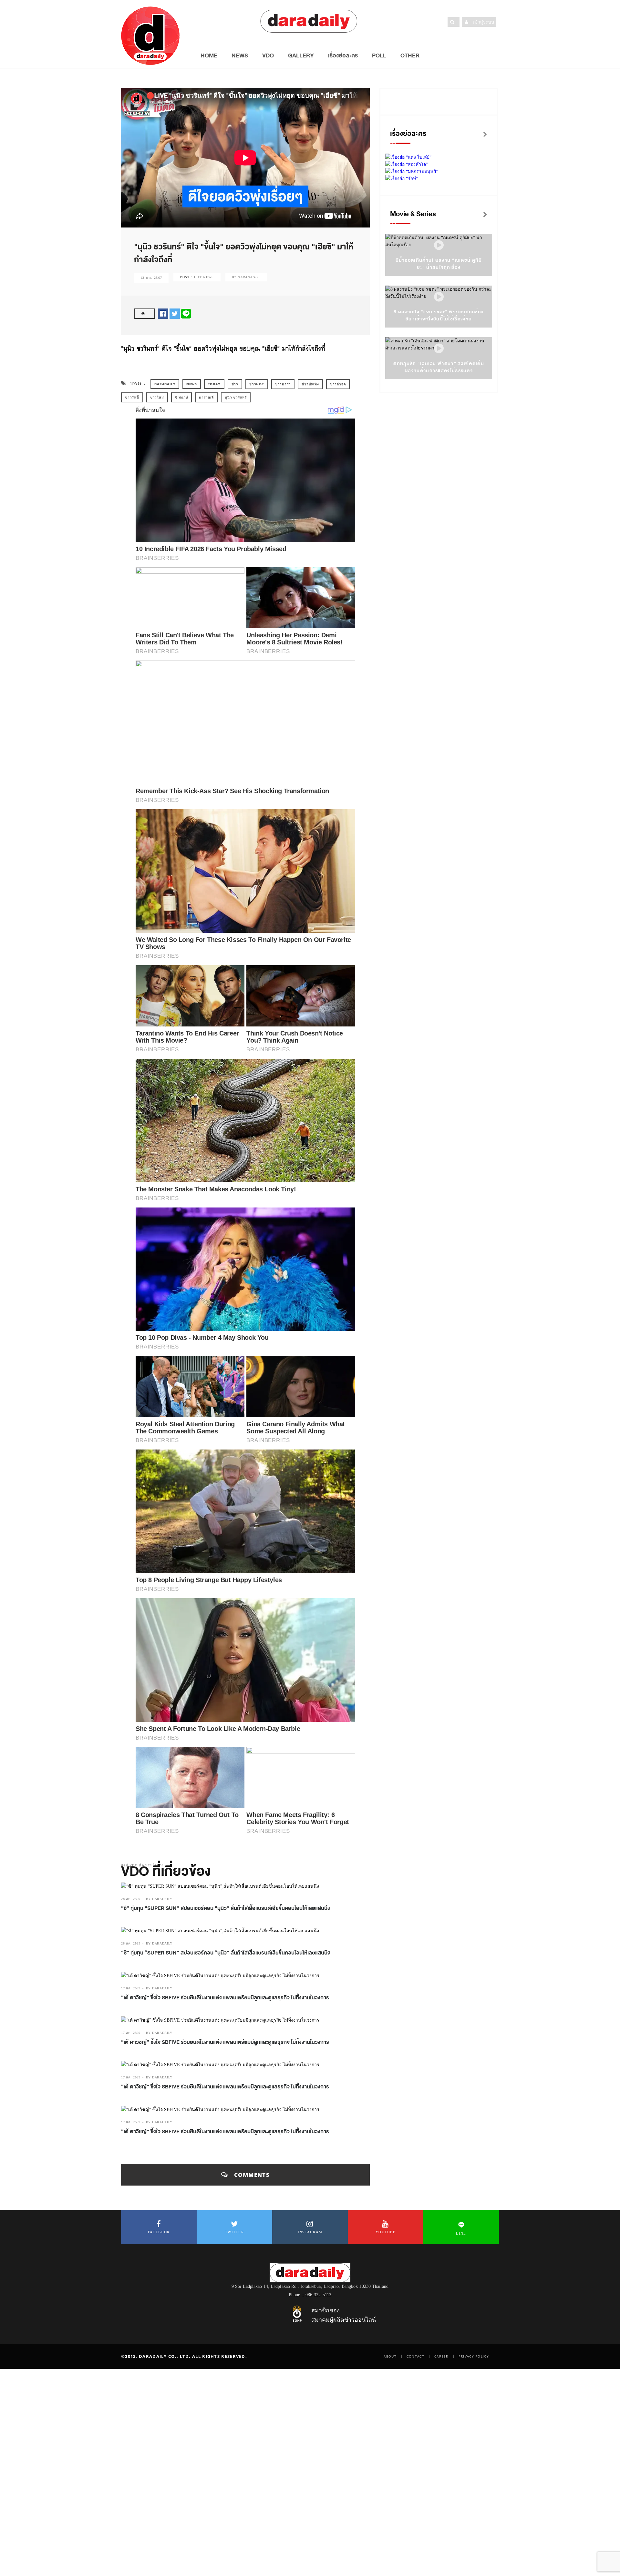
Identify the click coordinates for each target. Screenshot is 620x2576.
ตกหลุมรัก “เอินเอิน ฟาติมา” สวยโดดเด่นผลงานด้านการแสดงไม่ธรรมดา (439, 367)
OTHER (410, 56)
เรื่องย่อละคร (343, 56)
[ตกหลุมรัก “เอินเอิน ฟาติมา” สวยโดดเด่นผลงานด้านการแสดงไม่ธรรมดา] (439, 349)
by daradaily (159, 1899)
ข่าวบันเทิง (310, 384)
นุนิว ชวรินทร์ (236, 397)
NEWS (240, 56)
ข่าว (235, 384)
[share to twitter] (175, 313)
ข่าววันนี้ (132, 397)
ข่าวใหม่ (157, 397)
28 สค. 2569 (131, 1899)
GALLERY (301, 56)
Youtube (386, 2232)
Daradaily (165, 384)
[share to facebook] (163, 313)
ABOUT (390, 2356)
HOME (209, 56)
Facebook (159, 2232)
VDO (268, 56)
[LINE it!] (186, 313)
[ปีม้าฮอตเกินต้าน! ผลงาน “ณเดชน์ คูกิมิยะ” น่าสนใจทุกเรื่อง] (439, 245)
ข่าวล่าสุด (338, 384)
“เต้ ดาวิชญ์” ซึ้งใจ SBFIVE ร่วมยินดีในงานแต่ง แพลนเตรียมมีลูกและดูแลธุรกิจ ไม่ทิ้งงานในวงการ (225, 1998)
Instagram (310, 2232)
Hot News (204, 277)
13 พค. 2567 (151, 278)
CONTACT (415, 2356)
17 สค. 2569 (131, 1988)
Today (214, 384)
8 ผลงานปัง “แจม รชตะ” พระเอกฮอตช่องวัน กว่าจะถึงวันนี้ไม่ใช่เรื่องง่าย (439, 315)
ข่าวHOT (257, 384)
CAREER (441, 2356)
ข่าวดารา (283, 384)
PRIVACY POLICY (474, 2356)
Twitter (234, 2232)
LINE (461, 2233)
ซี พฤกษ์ (182, 397)
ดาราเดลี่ (206, 397)
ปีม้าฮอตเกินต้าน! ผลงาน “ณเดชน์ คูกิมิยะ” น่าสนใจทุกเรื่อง (439, 264)
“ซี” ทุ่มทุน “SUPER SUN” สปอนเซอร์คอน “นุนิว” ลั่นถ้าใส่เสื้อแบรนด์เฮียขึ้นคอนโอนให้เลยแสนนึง (226, 1908)
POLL (379, 56)
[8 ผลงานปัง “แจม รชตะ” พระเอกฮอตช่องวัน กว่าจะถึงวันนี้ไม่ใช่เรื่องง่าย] (439, 297)
